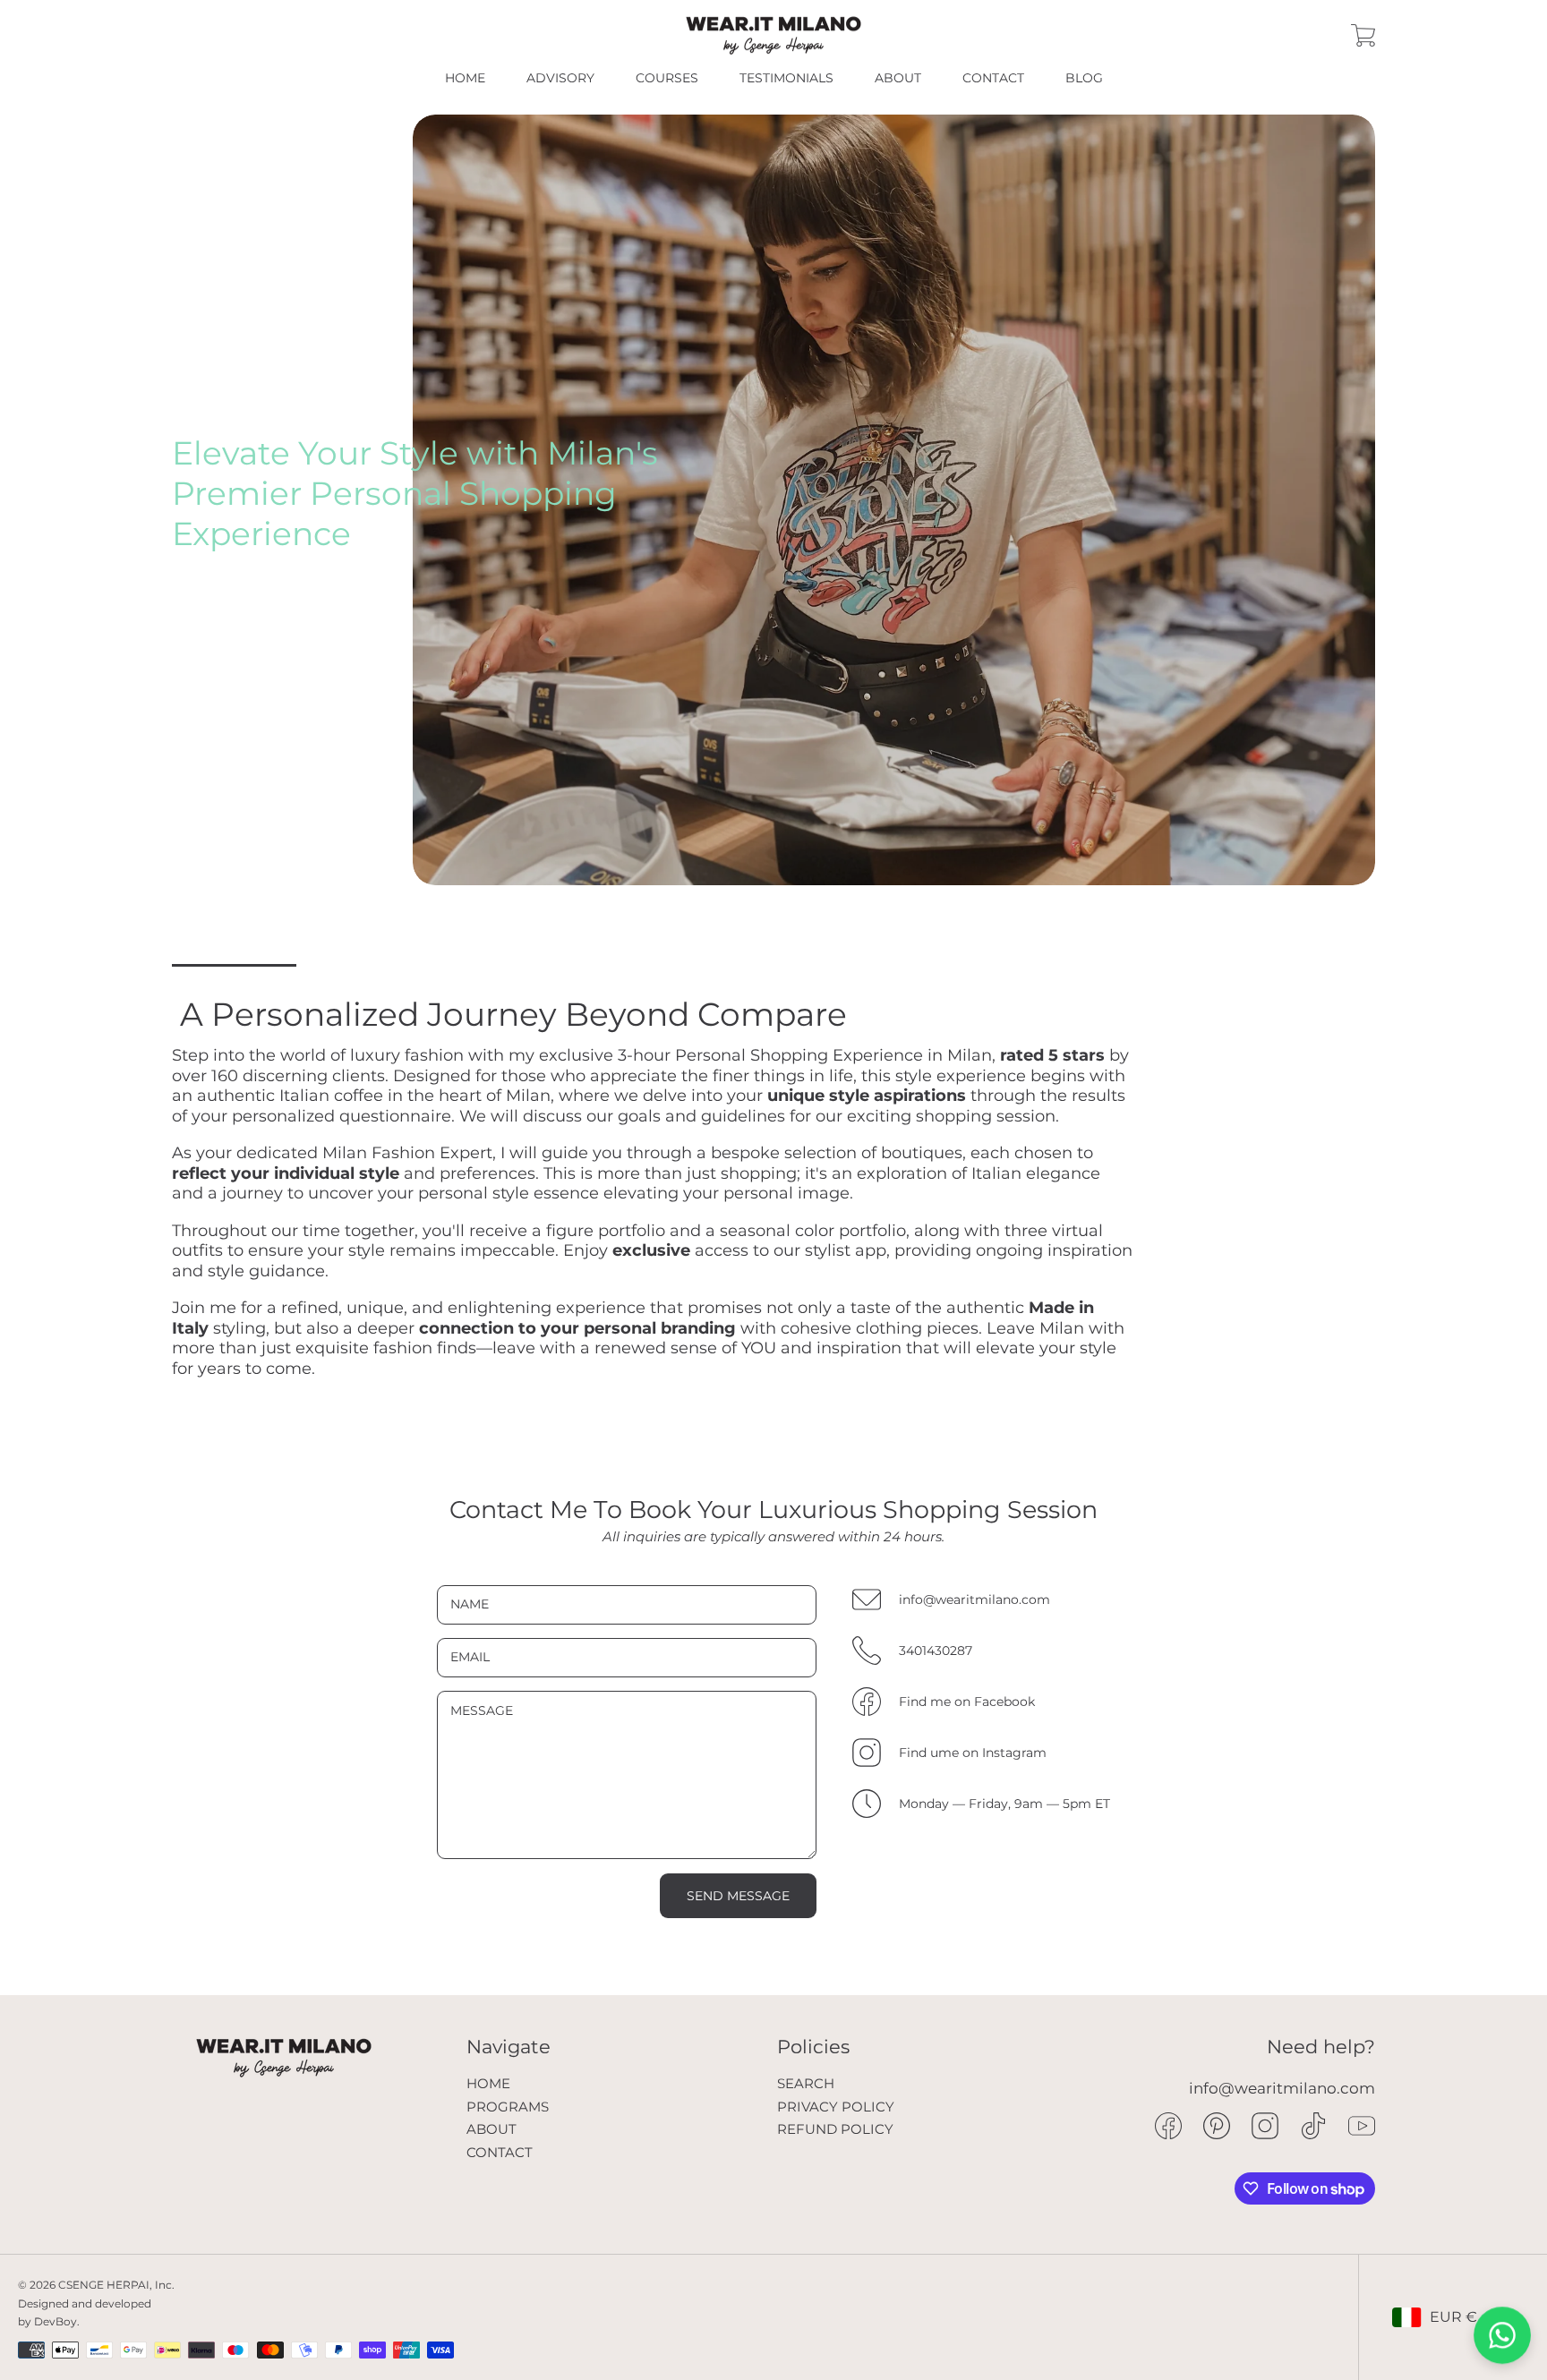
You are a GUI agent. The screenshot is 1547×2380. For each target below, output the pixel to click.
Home (488, 2083)
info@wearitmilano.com (974, 1600)
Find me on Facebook (967, 1702)
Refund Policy (835, 2129)
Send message (738, 1896)
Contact (500, 2152)
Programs (508, 2107)
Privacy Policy (836, 2107)
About (491, 2129)
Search (806, 2083)
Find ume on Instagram (973, 1753)
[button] (1363, 36)
